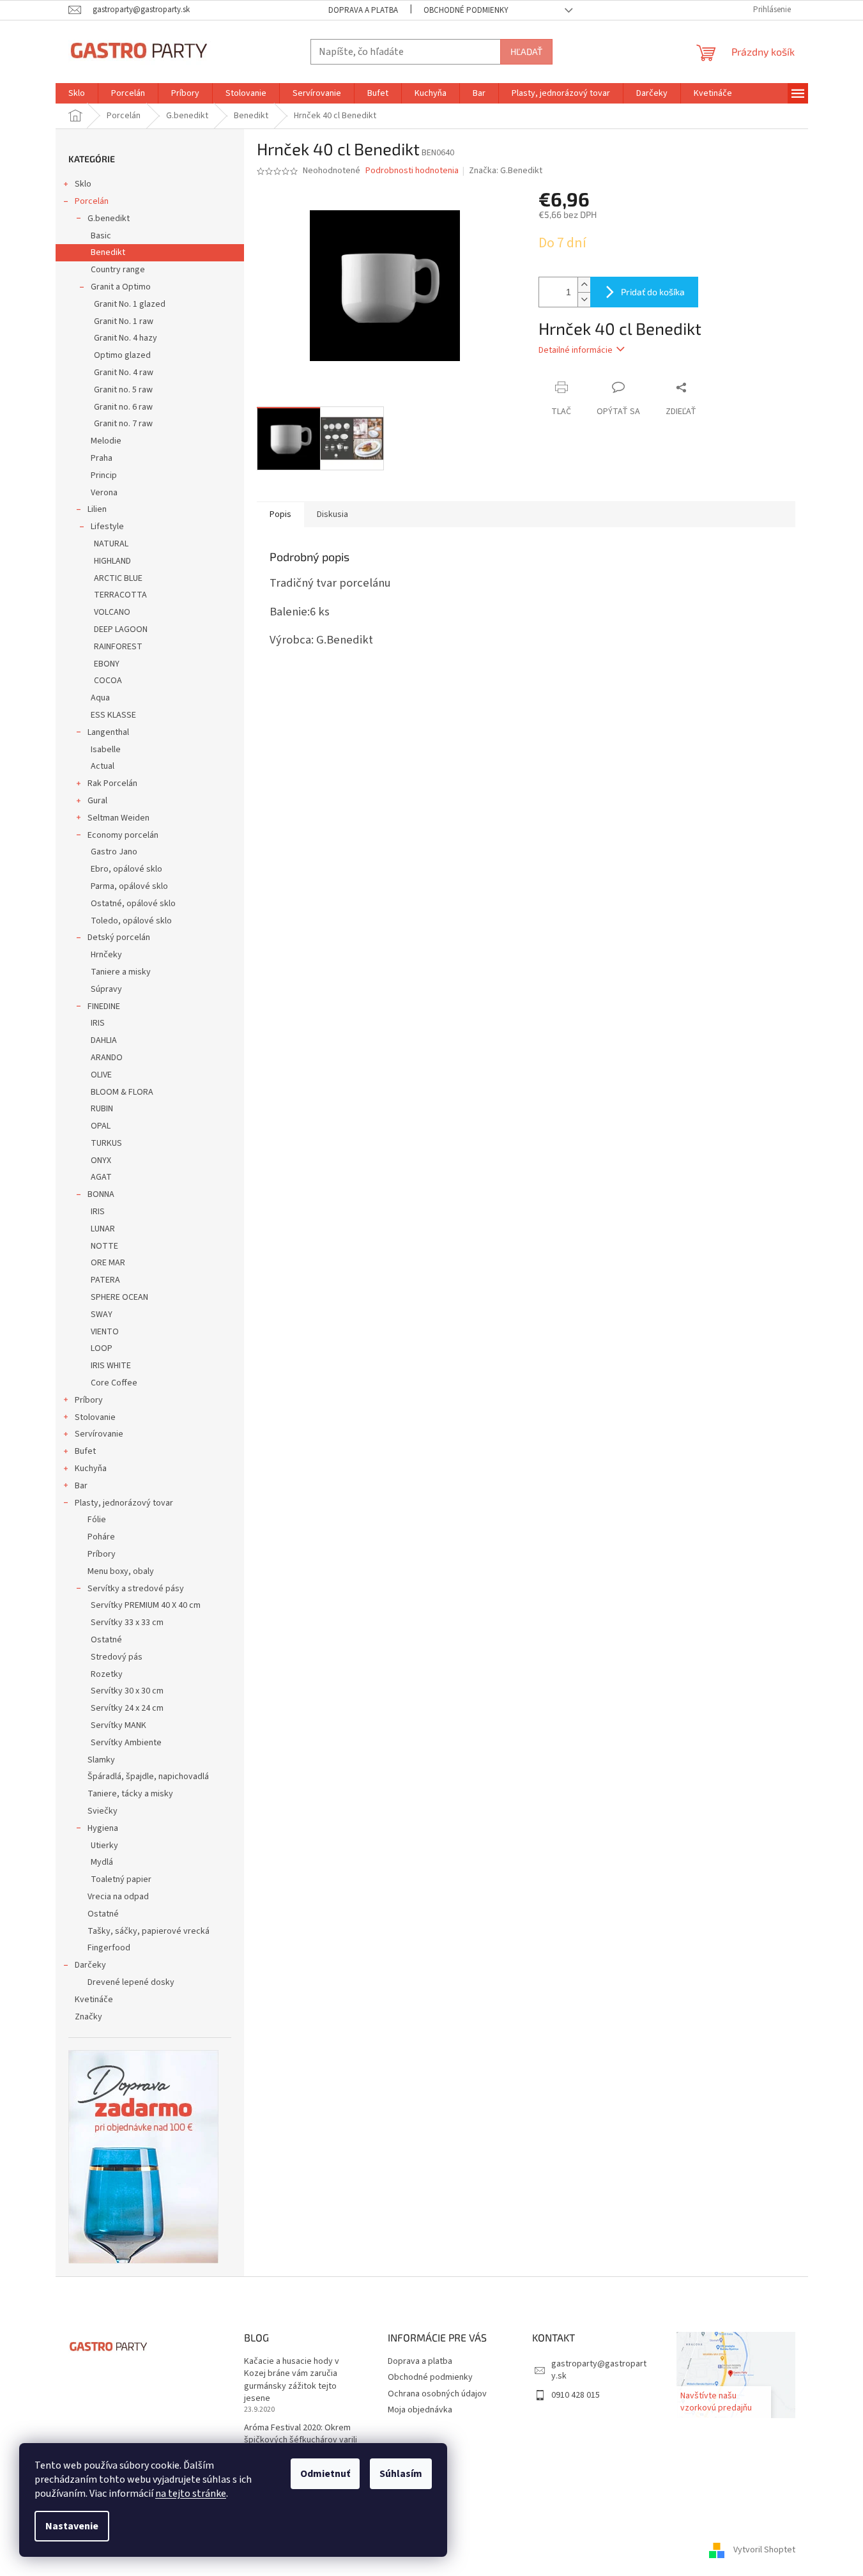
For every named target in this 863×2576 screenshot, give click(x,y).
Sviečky (103, 1811)
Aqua (100, 698)
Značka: (506, 171)
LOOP (102, 1348)
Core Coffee (114, 1383)
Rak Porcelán (112, 783)
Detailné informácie (576, 350)
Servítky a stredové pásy (136, 1589)
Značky (88, 2017)
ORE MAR (108, 1263)
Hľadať (526, 51)
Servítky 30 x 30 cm (127, 1691)
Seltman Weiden (118, 818)
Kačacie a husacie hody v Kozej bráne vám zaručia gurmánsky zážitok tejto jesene (292, 2380)
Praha (102, 458)
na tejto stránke (191, 2494)
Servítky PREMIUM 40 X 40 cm (146, 1605)
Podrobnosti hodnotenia (412, 171)
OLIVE (101, 1075)
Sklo (83, 184)
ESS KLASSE (113, 715)
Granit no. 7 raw (123, 424)
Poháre (101, 1537)
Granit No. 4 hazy (126, 338)
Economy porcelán (123, 835)
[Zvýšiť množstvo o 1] (584, 285)
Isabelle (106, 750)
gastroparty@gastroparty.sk (599, 2370)
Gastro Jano (114, 852)
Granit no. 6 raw (123, 407)
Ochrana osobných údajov (437, 2394)
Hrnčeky (106, 955)
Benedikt (108, 252)
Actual (103, 766)
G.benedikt (109, 219)
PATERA (105, 1280)
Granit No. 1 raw (124, 321)
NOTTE (104, 1246)
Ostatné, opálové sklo (133, 904)
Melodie (106, 441)
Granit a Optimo (121, 287)
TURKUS (106, 1143)
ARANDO (107, 1058)
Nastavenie (72, 2526)
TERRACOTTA (120, 595)
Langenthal (108, 732)
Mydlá (102, 1862)
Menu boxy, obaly (121, 1571)
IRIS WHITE (111, 1366)
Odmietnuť (325, 2474)
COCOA (108, 681)
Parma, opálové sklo (129, 886)
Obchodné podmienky (466, 10)
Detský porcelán (119, 937)
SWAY (102, 1315)
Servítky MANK (118, 1725)
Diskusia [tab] (332, 514)
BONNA (101, 1194)
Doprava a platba (363, 10)
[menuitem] (77, 93)
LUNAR (103, 1229)
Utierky (104, 1846)
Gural (97, 801)
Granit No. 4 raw (124, 373)
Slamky (101, 1760)
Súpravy (106, 989)
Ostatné (106, 1640)
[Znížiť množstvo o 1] (584, 299)
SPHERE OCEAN (119, 1297)
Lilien (97, 509)
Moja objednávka (420, 2410)
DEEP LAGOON (121, 629)
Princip (104, 475)
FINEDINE (104, 1006)
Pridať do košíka (653, 292)
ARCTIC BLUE (118, 578)
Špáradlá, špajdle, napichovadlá (148, 1777)
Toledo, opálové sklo (131, 921)
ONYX (101, 1161)
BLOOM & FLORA (122, 1092)
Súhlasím (401, 2474)
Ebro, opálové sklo (126, 869)
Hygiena (103, 1828)
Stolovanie (95, 1417)
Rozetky (107, 1674)
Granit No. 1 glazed (130, 304)
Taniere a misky (121, 972)
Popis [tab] (280, 514)
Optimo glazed (122, 355)
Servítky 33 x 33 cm (127, 1623)
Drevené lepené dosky (131, 1982)
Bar (81, 1486)
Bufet (85, 1451)
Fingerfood (109, 1948)
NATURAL (111, 544)
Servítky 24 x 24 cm (127, 1708)
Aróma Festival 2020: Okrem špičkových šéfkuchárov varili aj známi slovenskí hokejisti (301, 2441)
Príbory (89, 1400)
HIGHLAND (112, 561)
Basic (101, 236)
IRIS (98, 1023)
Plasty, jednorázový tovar (124, 1503)
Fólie (97, 1520)
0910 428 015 (576, 2395)
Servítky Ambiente (126, 1743)
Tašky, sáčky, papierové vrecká (149, 1931)
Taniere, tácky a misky (130, 1794)
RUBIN (102, 1109)
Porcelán (92, 201)
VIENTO (105, 1332)
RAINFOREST (118, 647)
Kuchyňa (91, 1469)
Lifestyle (107, 527)
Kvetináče (94, 2000)
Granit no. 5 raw (123, 390)
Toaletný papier (121, 1879)
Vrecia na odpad (118, 1897)
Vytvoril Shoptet (764, 2550)
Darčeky (90, 1965)
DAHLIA (104, 1040)
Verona (104, 493)
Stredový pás (117, 1657)
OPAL (101, 1126)
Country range (118, 270)
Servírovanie (99, 1434)
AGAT (101, 1177)
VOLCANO (112, 612)
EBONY (107, 664)
